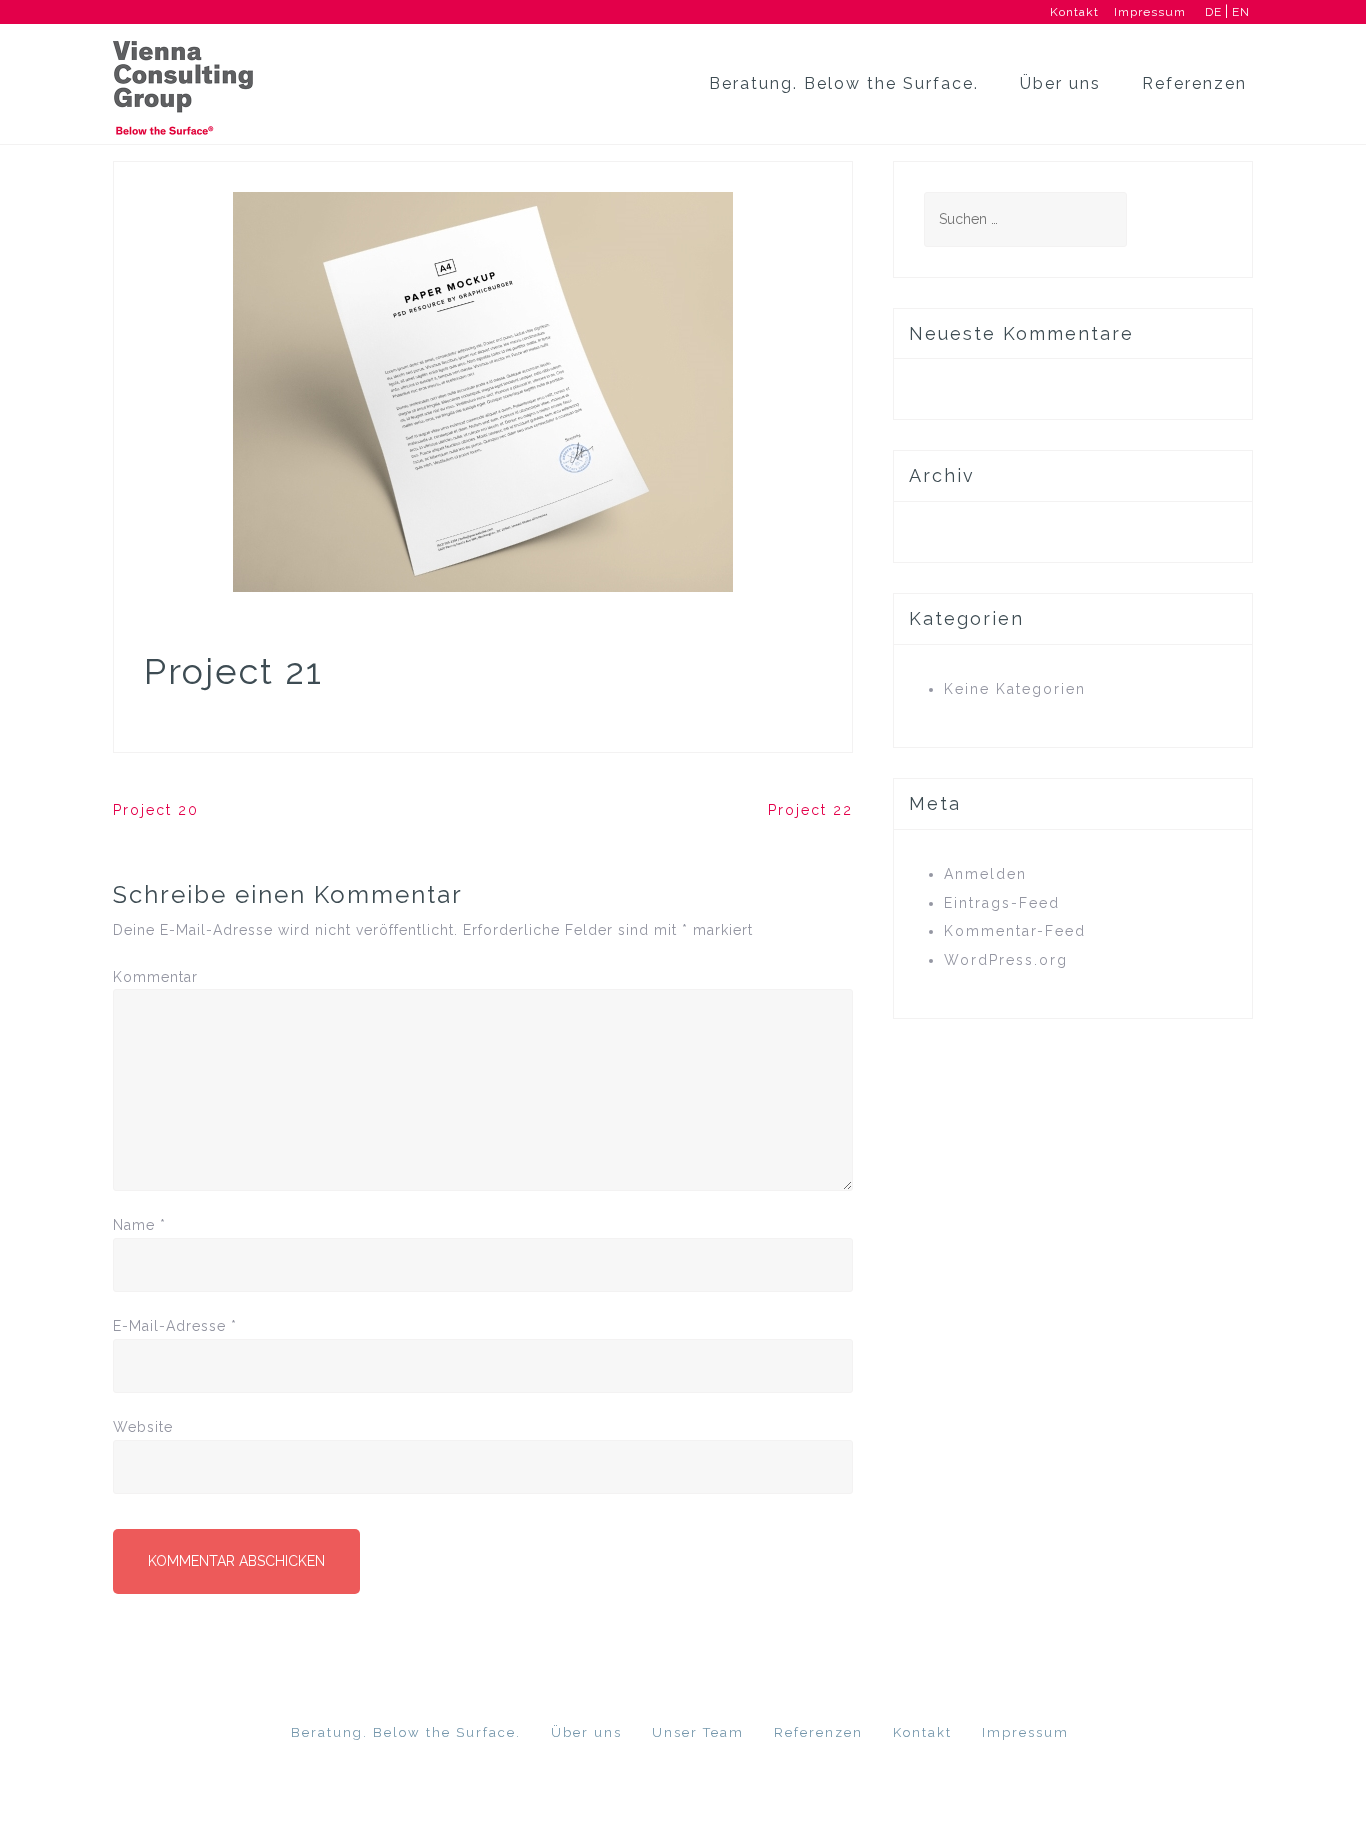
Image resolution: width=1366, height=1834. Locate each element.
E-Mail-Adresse (175, 1326)
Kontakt (1074, 12)
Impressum (1150, 12)
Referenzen (1194, 83)
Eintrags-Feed (1002, 903)
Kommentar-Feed (1015, 931)
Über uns (1060, 83)
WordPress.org (1006, 960)
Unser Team (698, 1732)
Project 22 (810, 810)
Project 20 (156, 810)
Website (143, 1427)
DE (1211, 12)
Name (139, 1225)
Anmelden (985, 874)
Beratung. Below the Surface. (844, 83)
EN (1239, 12)
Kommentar (155, 977)
